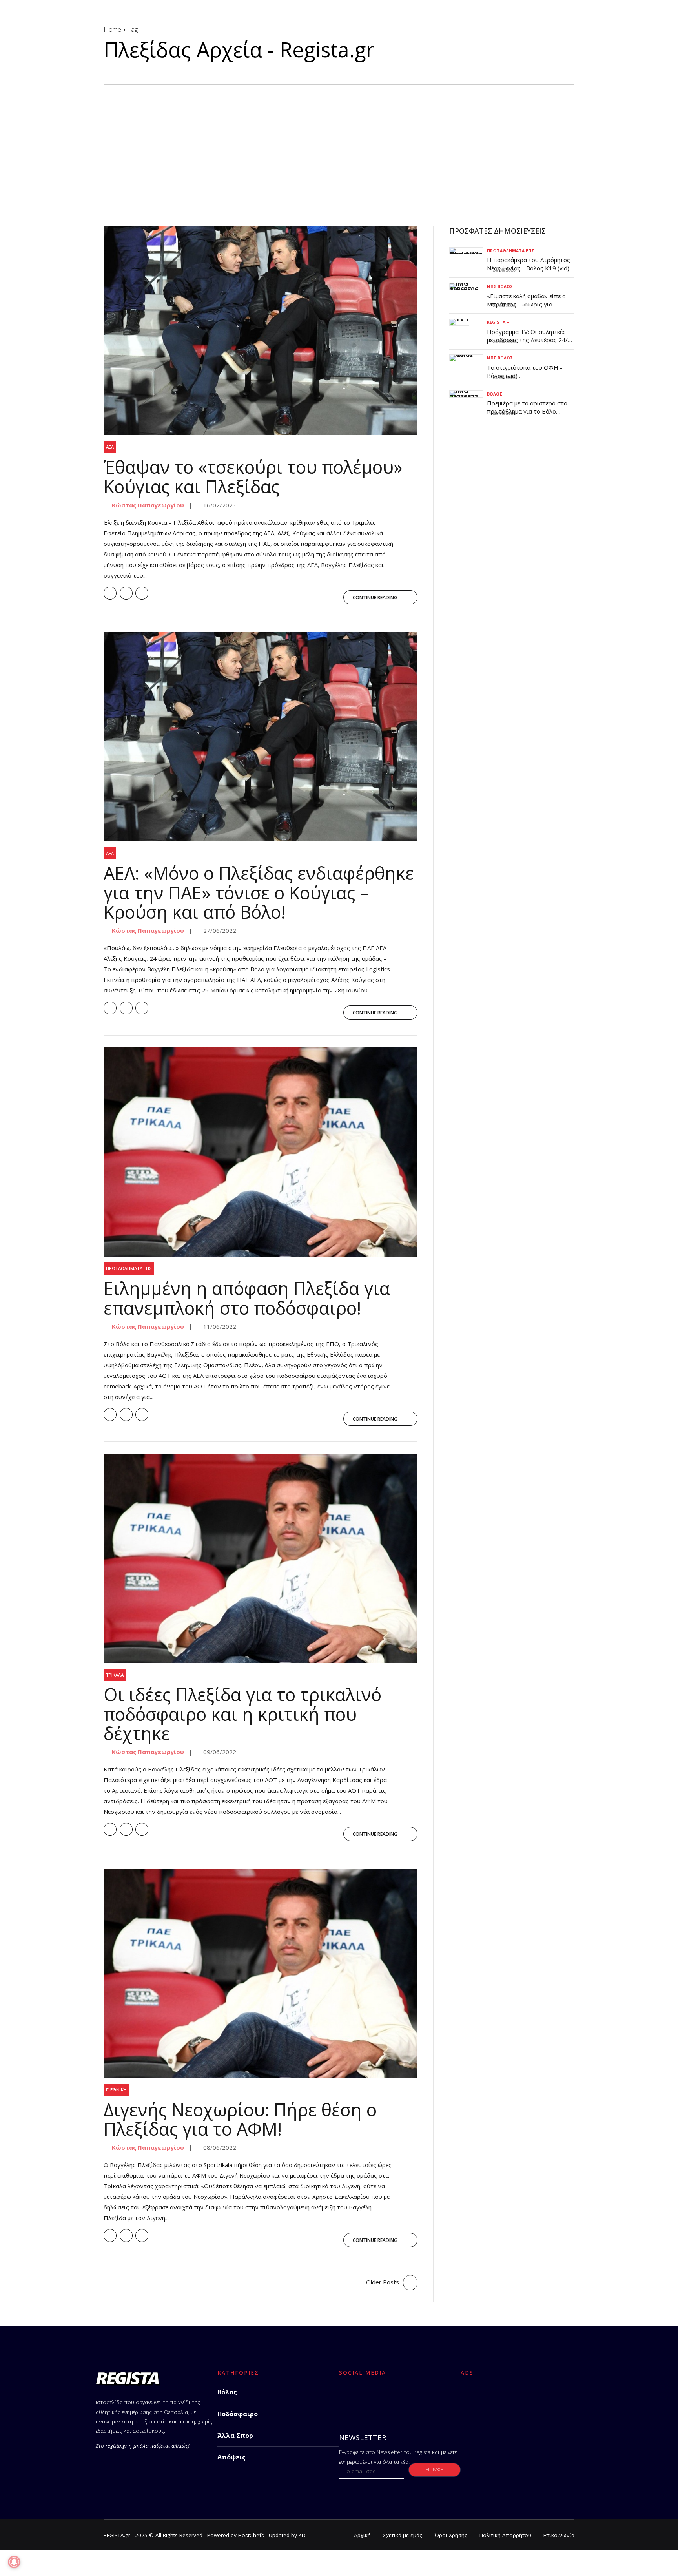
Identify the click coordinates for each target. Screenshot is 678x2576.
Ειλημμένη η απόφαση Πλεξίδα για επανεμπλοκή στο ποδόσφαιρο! (247, 1298)
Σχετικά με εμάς (403, 2535)
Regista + (498, 322)
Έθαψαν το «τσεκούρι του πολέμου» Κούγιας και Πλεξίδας (253, 477)
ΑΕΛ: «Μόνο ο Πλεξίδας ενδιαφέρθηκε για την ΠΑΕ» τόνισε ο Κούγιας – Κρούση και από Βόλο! (259, 892)
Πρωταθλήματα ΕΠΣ (129, 1268)
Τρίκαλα (115, 1675)
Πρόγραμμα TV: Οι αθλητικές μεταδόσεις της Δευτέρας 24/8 (529, 336)
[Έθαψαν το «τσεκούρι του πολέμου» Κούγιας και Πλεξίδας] (261, 331)
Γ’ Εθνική (116, 2090)
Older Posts (383, 2282)
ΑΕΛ (110, 447)
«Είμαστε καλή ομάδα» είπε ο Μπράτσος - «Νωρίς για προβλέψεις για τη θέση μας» (527, 304)
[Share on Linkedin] (142, 593)
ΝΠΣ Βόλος (500, 286)
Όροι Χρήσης (451, 2535)
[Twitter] (368, 2399)
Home (112, 29)
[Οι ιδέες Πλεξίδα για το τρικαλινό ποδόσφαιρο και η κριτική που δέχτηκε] (261, 1558)
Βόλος (495, 394)
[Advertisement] (339, 144)
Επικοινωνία (559, 2535)
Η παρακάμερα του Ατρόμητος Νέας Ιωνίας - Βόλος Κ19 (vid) (529, 264)
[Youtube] (409, 2399)
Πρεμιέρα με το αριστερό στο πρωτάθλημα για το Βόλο (527, 407)
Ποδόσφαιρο (238, 2414)
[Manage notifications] (14, 2562)
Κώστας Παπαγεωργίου (147, 505)
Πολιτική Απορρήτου (505, 2535)
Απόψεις (231, 2457)
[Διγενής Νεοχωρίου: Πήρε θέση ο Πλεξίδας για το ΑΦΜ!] (261, 1973)
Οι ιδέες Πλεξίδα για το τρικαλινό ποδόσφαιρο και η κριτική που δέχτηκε (242, 1714)
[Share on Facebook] (110, 593)
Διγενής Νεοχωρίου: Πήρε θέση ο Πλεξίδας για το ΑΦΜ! (240, 2119)
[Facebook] (347, 2399)
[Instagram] (389, 2399)
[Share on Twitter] (126, 593)
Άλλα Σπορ (235, 2436)
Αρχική (362, 2535)
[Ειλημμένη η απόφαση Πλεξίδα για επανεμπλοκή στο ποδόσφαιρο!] (261, 1152)
